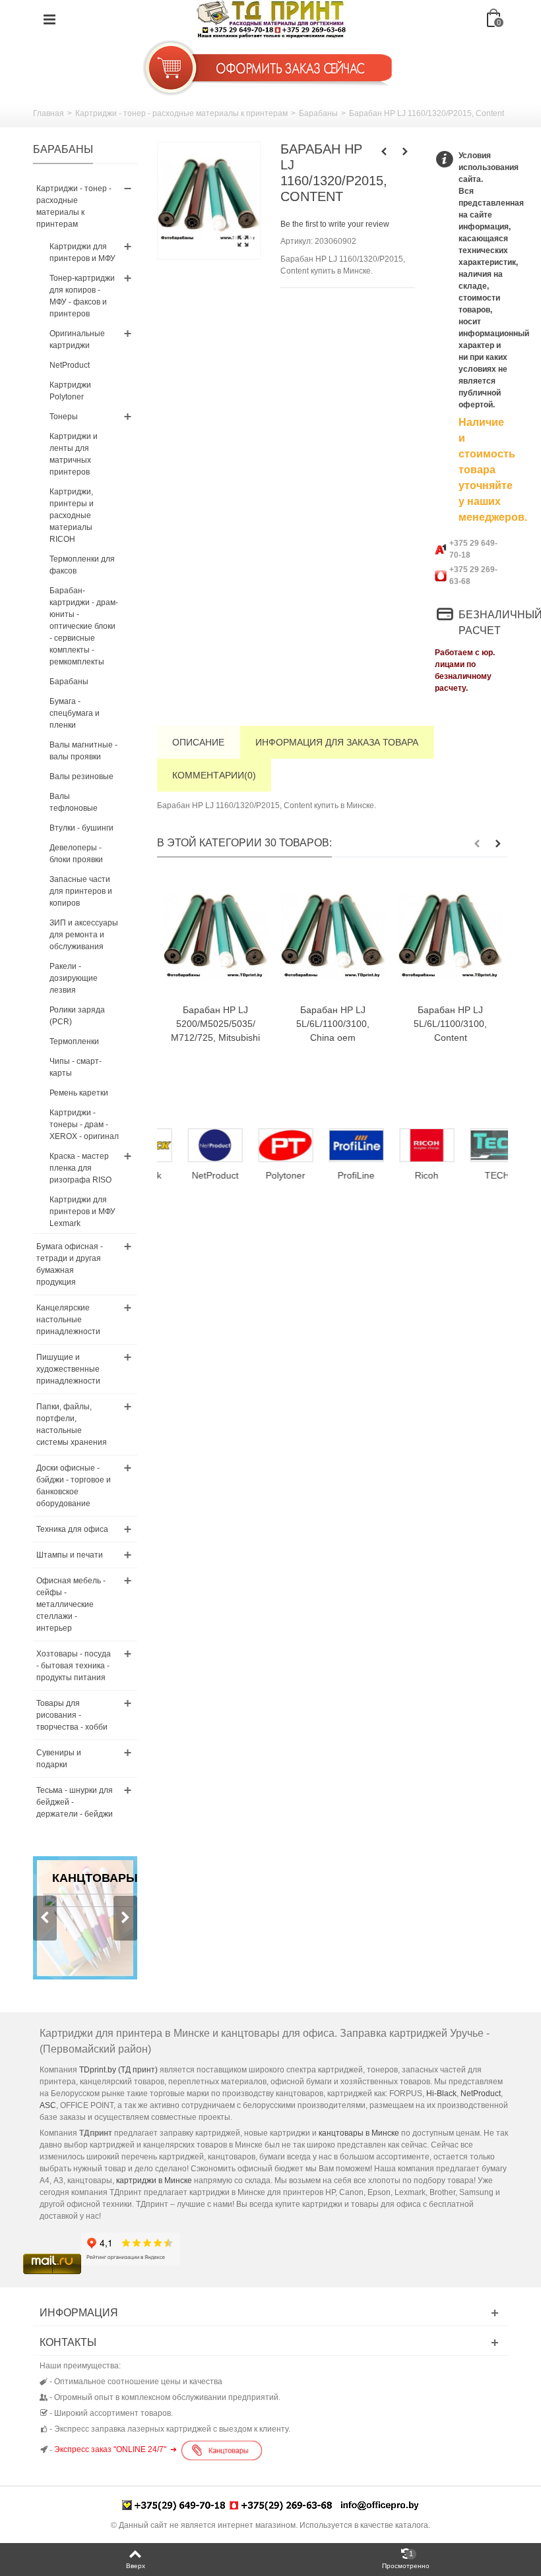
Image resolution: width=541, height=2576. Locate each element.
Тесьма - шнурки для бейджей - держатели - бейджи (75, 1802)
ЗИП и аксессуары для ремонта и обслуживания (84, 935)
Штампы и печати (70, 1555)
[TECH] (475, 1146)
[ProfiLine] (334, 1146)
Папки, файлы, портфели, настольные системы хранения (72, 1424)
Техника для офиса (72, 1529)
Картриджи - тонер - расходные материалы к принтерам (181, 113)
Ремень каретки (79, 1093)
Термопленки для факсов (82, 565)
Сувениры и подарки (59, 1759)
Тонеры (64, 417)
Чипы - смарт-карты (76, 1067)
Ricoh (404, 1175)
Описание (198, 742)
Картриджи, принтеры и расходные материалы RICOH (72, 515)
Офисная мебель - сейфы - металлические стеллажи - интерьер (71, 1604)
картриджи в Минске (154, 2181)
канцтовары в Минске (359, 2133)
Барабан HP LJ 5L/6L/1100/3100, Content (450, 1024)
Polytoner (263, 1175)
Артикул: (297, 241)
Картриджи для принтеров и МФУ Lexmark (82, 1212)
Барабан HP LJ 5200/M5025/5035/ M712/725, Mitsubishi (215, 1024)
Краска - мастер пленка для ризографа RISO (80, 1168)
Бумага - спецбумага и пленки (75, 713)
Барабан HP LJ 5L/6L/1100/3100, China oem (333, 1024)
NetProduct (70, 365)
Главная (48, 113)
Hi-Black (441, 2093)
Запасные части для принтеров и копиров (81, 891)
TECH (474, 1175)
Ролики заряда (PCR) (77, 1016)
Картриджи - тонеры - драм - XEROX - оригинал (84, 1125)
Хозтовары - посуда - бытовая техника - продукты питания (74, 1666)
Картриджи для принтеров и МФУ (82, 252)
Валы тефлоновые (74, 802)
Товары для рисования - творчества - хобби (72, 1715)
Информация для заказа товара (337, 742)
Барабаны (318, 113)
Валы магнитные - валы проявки (83, 751)
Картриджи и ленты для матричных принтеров (74, 454)
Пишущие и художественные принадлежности (68, 1369)
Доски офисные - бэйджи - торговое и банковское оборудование (74, 1486)
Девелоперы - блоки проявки (76, 854)
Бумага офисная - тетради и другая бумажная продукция (70, 1264)
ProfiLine (333, 1175)
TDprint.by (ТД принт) (118, 2070)
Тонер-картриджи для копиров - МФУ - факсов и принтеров (82, 296)
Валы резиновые (81, 776)
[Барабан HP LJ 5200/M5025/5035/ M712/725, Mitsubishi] (216, 937)
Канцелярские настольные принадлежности (68, 1320)
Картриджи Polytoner (70, 391)
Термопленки (74, 1041)
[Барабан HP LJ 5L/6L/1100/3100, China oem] (333, 937)
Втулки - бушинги (81, 828)
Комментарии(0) (214, 775)
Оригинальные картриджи (77, 339)
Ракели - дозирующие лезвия (74, 978)
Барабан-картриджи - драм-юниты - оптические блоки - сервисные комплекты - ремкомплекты (84, 626)
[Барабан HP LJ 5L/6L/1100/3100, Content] (451, 937)
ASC (48, 2105)
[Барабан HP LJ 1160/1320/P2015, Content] (209, 201)
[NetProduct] (192, 1146)
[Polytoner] (263, 1146)
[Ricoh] (404, 1146)
